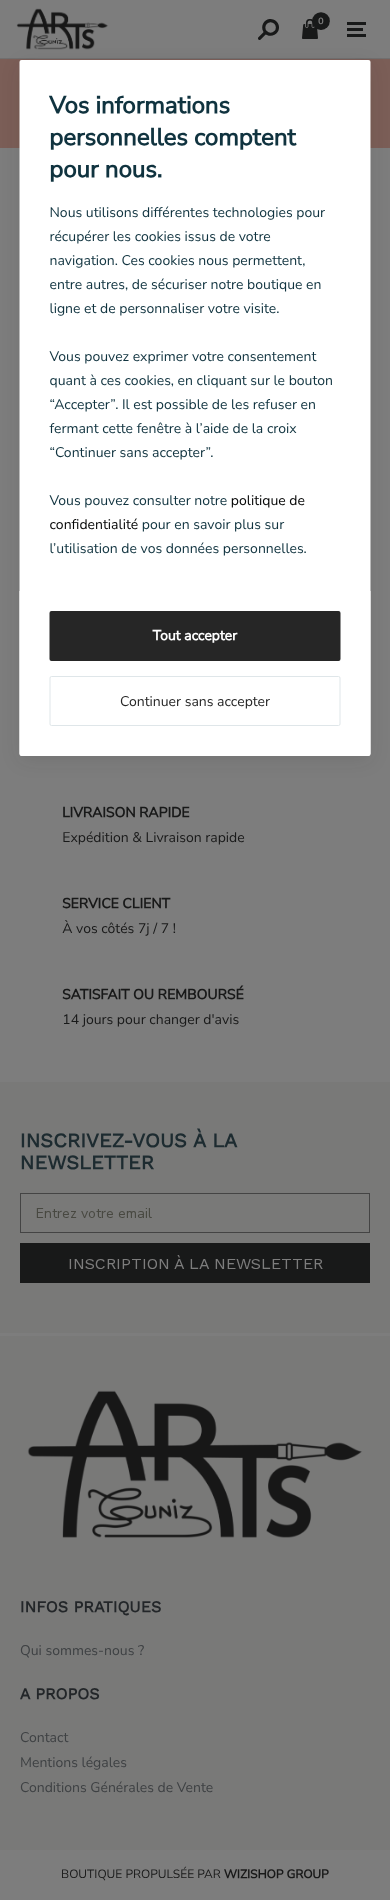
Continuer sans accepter (195, 701)
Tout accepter (195, 635)
